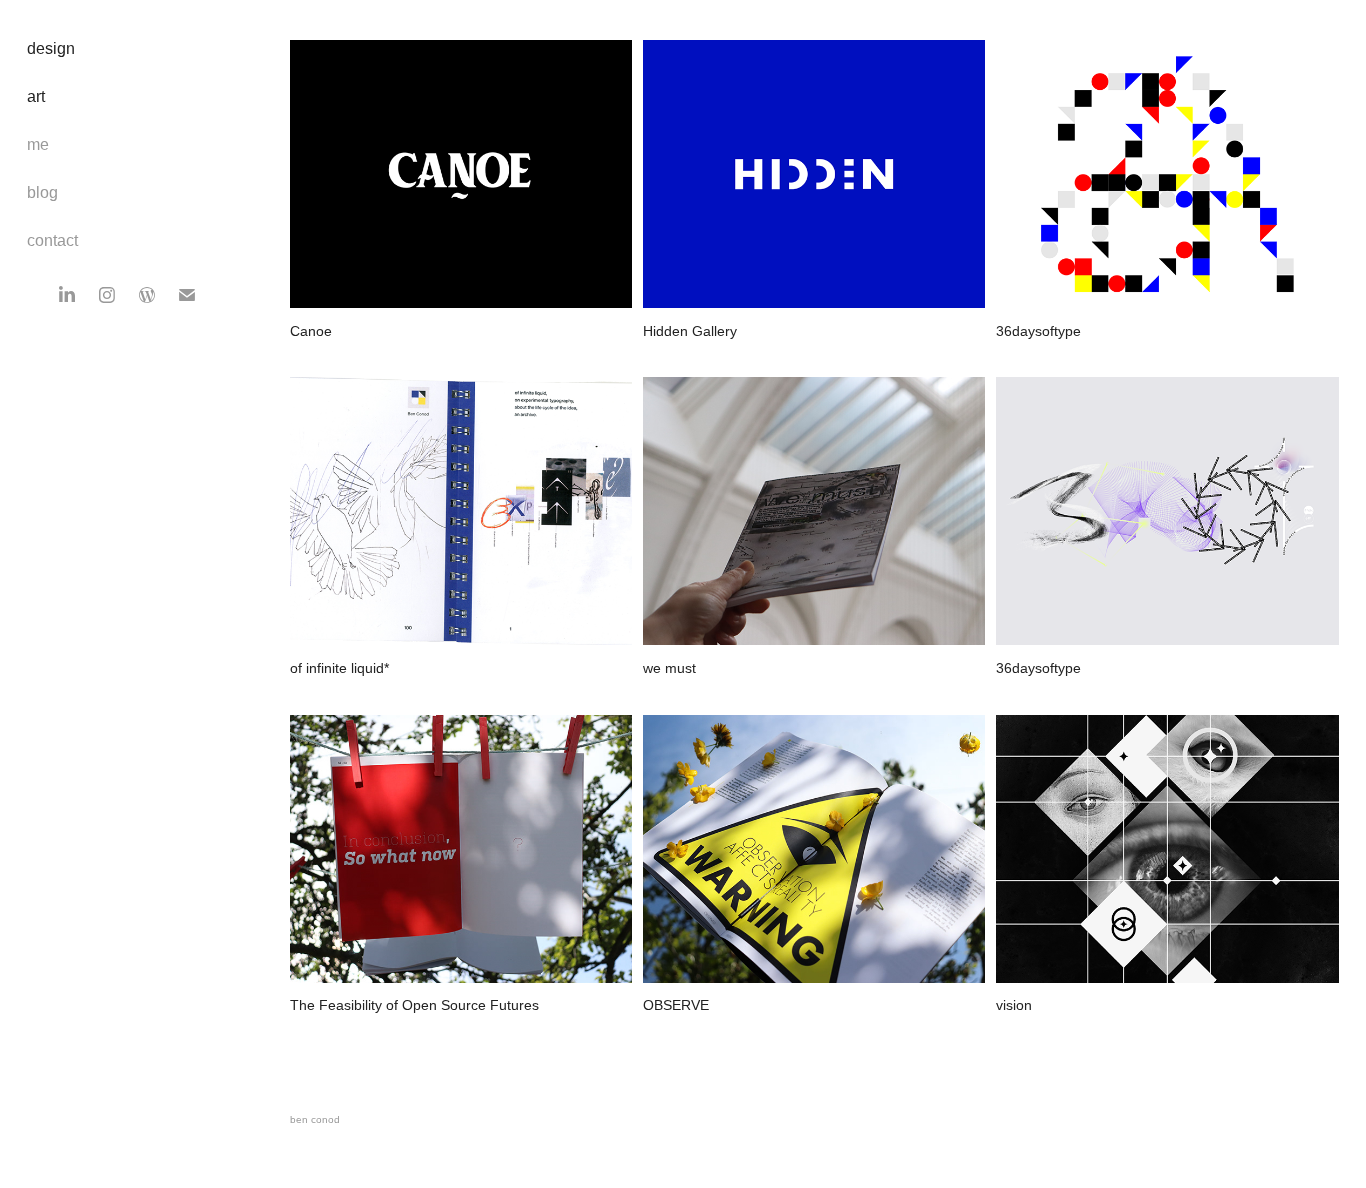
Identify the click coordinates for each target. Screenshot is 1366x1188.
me (38, 144)
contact (52, 240)
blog (42, 192)
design (51, 48)
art (36, 96)
